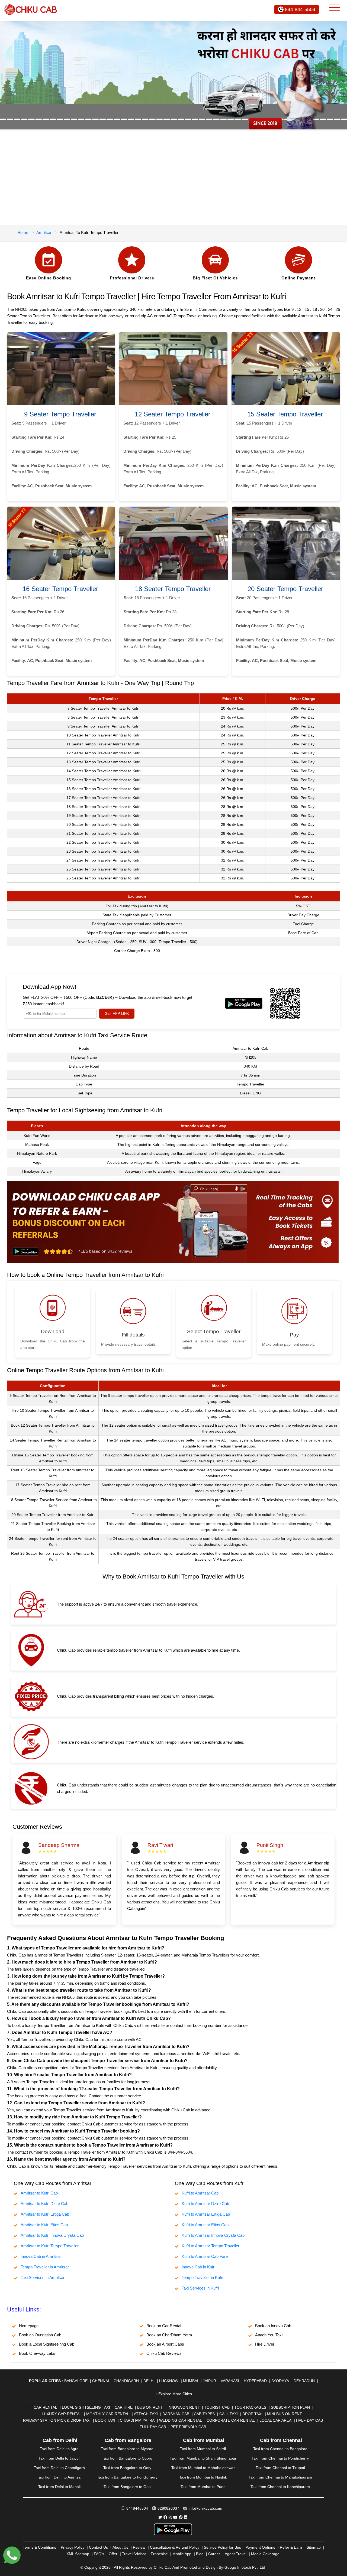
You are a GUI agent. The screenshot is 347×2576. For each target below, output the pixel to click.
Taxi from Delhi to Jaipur (59, 2458)
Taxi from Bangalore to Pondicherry (127, 2477)
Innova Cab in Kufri (198, 2267)
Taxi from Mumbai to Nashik (203, 2477)
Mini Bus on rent (285, 2414)
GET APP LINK (117, 1014)
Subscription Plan (290, 2407)
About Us (120, 2547)
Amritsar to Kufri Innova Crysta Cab (52, 2235)
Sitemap (314, 2547)
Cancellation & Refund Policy (175, 2547)
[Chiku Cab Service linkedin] (186, 2517)
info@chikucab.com (205, 2508)
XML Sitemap (78, 2554)
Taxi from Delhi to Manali (59, 2487)
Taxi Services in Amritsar (43, 2277)
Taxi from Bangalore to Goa (127, 2487)
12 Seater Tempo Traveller (173, 414)
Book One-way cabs (37, 2353)
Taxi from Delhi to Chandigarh (59, 2468)
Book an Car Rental (164, 2326)
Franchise (159, 2554)
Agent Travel (236, 2554)
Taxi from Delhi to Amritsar (59, 2477)
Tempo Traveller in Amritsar (45, 2267)
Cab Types (204, 2414)
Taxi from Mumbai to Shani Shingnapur (203, 2458)
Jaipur (209, 2381)
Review (139, 2547)
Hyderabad (255, 2381)
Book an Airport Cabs (165, 2344)
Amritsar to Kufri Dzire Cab (44, 2204)
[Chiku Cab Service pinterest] (181, 2517)
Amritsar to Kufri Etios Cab (44, 2225)
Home (23, 232)
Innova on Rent (184, 2407)
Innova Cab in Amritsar (41, 2256)
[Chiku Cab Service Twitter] (160, 2517)
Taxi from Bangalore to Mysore (127, 2449)
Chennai (101, 2381)
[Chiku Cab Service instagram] (170, 2517)
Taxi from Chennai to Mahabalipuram (280, 2477)
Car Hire (124, 2407)
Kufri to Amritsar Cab (200, 2193)
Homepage (29, 2326)
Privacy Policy (73, 2547)
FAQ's (99, 2554)
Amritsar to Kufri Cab (39, 2193)
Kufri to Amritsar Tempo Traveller (211, 2246)
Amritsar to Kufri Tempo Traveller (50, 2246)
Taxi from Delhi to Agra (59, 2449)
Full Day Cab (153, 2427)
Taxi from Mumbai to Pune (203, 2487)
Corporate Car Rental (231, 2420)
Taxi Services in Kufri (200, 2288)
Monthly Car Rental (108, 2414)
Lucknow (169, 2381)
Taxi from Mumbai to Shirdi (203, 2449)
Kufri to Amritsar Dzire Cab (205, 2204)
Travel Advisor (134, 2554)
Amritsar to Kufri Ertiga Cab (45, 2214)
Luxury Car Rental (62, 2414)
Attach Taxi (146, 2414)
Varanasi (230, 2381)
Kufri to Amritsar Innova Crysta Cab (213, 2235)
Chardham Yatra (137, 2420)
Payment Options (260, 2547)
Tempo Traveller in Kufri (202, 2277)
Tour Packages (250, 2407)
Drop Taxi (252, 2414)
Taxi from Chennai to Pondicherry (280, 2458)
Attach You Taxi (269, 2335)
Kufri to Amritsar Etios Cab (205, 2225)
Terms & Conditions (39, 2547)
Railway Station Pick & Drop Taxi (57, 2420)
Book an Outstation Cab (40, 2335)
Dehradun (304, 2381)
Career (214, 2554)
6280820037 (168, 2508)
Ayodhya (280, 2381)
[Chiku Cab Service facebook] (165, 2517)
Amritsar (44, 232)
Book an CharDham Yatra (169, 2335)
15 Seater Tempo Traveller (285, 414)
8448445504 (137, 2508)
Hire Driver (265, 2344)
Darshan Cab (176, 2414)
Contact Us (98, 2547)
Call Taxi (229, 2414)
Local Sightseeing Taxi (86, 2407)
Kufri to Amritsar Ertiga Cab (206, 2214)
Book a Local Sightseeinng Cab (47, 2344)
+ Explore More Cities (173, 2394)
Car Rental (45, 2407)
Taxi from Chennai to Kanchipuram (280, 2487)
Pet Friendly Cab (188, 2427)
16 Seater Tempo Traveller (60, 589)
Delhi (149, 2381)
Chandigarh (126, 2381)
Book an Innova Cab (273, 2326)
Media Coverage (265, 2554)
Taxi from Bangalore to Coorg (127, 2458)
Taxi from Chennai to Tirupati (280, 2468)
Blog (200, 2554)
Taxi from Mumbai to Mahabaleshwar (203, 2468)
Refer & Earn (291, 2547)
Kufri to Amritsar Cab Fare (205, 2256)
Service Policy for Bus (222, 2547)
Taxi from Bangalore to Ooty (127, 2468)
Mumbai (191, 2381)
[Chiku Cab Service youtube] (175, 2517)
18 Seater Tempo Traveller (173, 589)
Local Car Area (275, 2420)
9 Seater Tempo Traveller (60, 414)
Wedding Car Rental (181, 2420)
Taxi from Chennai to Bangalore (280, 2449)
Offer (113, 2554)
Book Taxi (105, 2420)
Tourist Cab (217, 2407)
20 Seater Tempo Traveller (285, 589)
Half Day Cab (309, 2420)
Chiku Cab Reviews (164, 2353)
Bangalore (76, 2381)
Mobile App (182, 2554)
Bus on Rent (150, 2407)
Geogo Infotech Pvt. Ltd (245, 2567)
